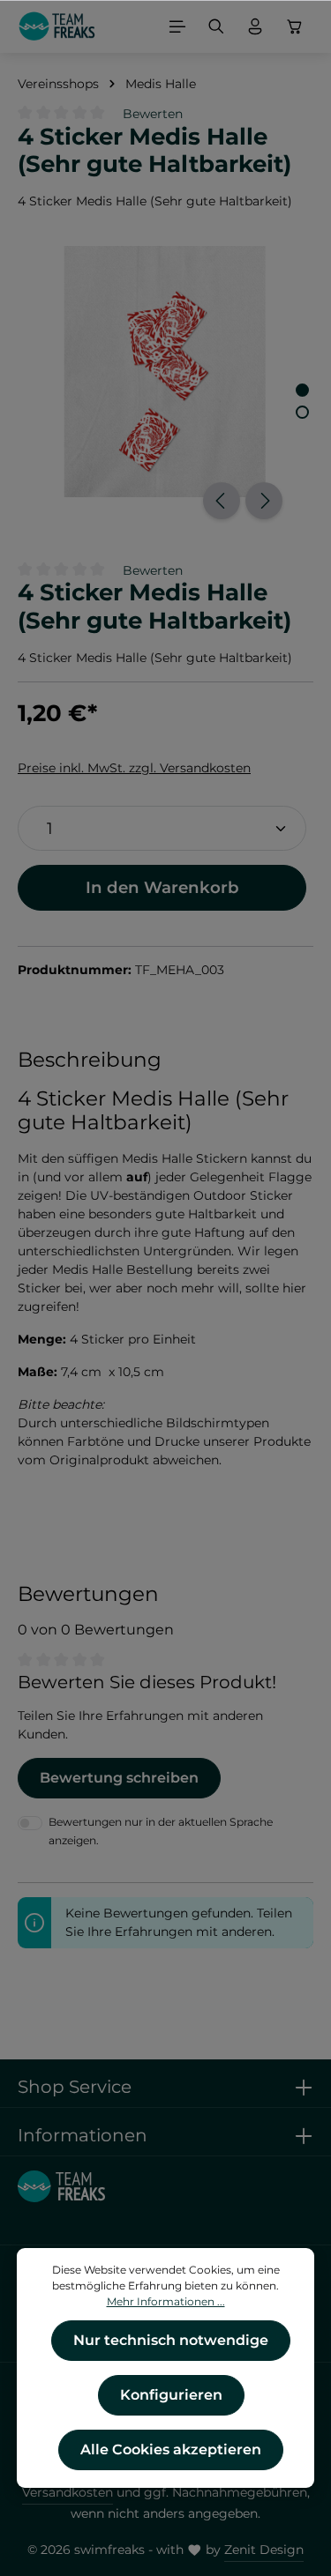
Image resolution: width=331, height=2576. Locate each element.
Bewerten (153, 114)
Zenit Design (264, 2550)
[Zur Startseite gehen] (57, 26)
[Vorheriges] (222, 501)
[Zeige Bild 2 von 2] (302, 412)
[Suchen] (216, 26)
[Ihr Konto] (255, 26)
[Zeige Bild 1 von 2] (302, 390)
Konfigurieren (171, 2395)
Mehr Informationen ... (166, 2301)
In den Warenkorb (162, 887)
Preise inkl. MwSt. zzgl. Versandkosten (134, 768)
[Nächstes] (264, 501)
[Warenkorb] (295, 26)
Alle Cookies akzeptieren (171, 2449)
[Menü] (177, 26)
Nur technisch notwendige (171, 2340)
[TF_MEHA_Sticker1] (165, 372)
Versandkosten (68, 2492)
